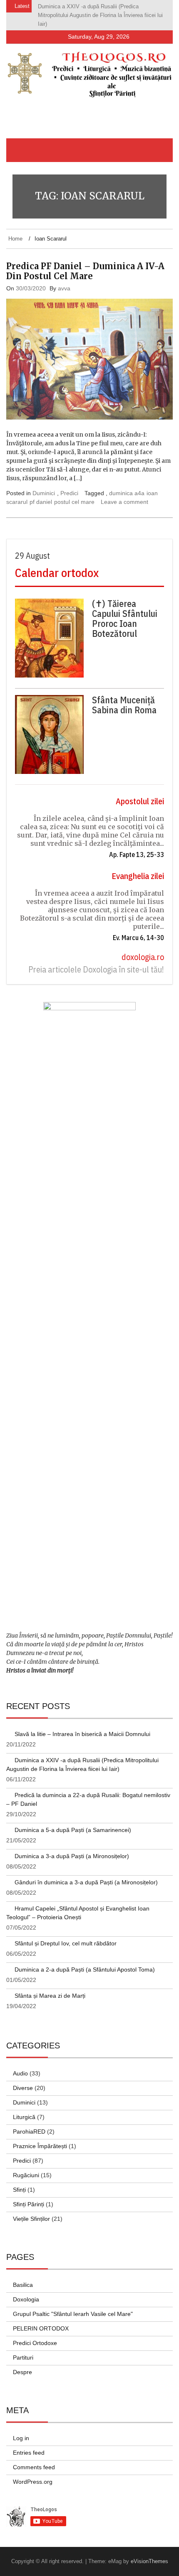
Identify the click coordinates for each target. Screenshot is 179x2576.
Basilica (23, 2276)
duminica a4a (127, 484)
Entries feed (29, 2444)
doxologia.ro (143, 948)
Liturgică (24, 2108)
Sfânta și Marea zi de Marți (50, 1987)
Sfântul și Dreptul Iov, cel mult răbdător (66, 1935)
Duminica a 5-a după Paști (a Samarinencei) (73, 1821)
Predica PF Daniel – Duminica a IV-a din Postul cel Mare (85, 262)
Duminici (44, 484)
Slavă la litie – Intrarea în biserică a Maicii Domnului (82, 1725)
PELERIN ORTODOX (41, 2320)
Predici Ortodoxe (35, 2334)
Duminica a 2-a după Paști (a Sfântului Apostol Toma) (85, 1961)
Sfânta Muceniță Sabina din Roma (124, 696)
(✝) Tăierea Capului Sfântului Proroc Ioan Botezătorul (125, 610)
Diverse (23, 2079)
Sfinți (19, 2181)
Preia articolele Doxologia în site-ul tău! (96, 961)
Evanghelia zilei (138, 867)
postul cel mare (74, 493)
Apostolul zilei (140, 792)
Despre (22, 2363)
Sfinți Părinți (29, 2195)
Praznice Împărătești (40, 2137)
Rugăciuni (26, 2166)
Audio (20, 2065)
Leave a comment (124, 493)
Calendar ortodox (57, 564)
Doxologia (26, 2291)
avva (64, 280)
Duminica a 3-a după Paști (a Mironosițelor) (72, 1847)
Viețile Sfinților (31, 2210)
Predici (69, 484)
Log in (21, 2429)
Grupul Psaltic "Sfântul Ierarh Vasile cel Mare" (73, 2305)
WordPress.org (33, 2473)
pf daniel (41, 493)
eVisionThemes (149, 2553)
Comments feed (34, 2458)
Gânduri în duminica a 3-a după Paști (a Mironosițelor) (86, 1874)
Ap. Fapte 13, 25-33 (137, 846)
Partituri (23, 2349)
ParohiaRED (29, 2123)
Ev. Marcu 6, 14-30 (138, 929)
